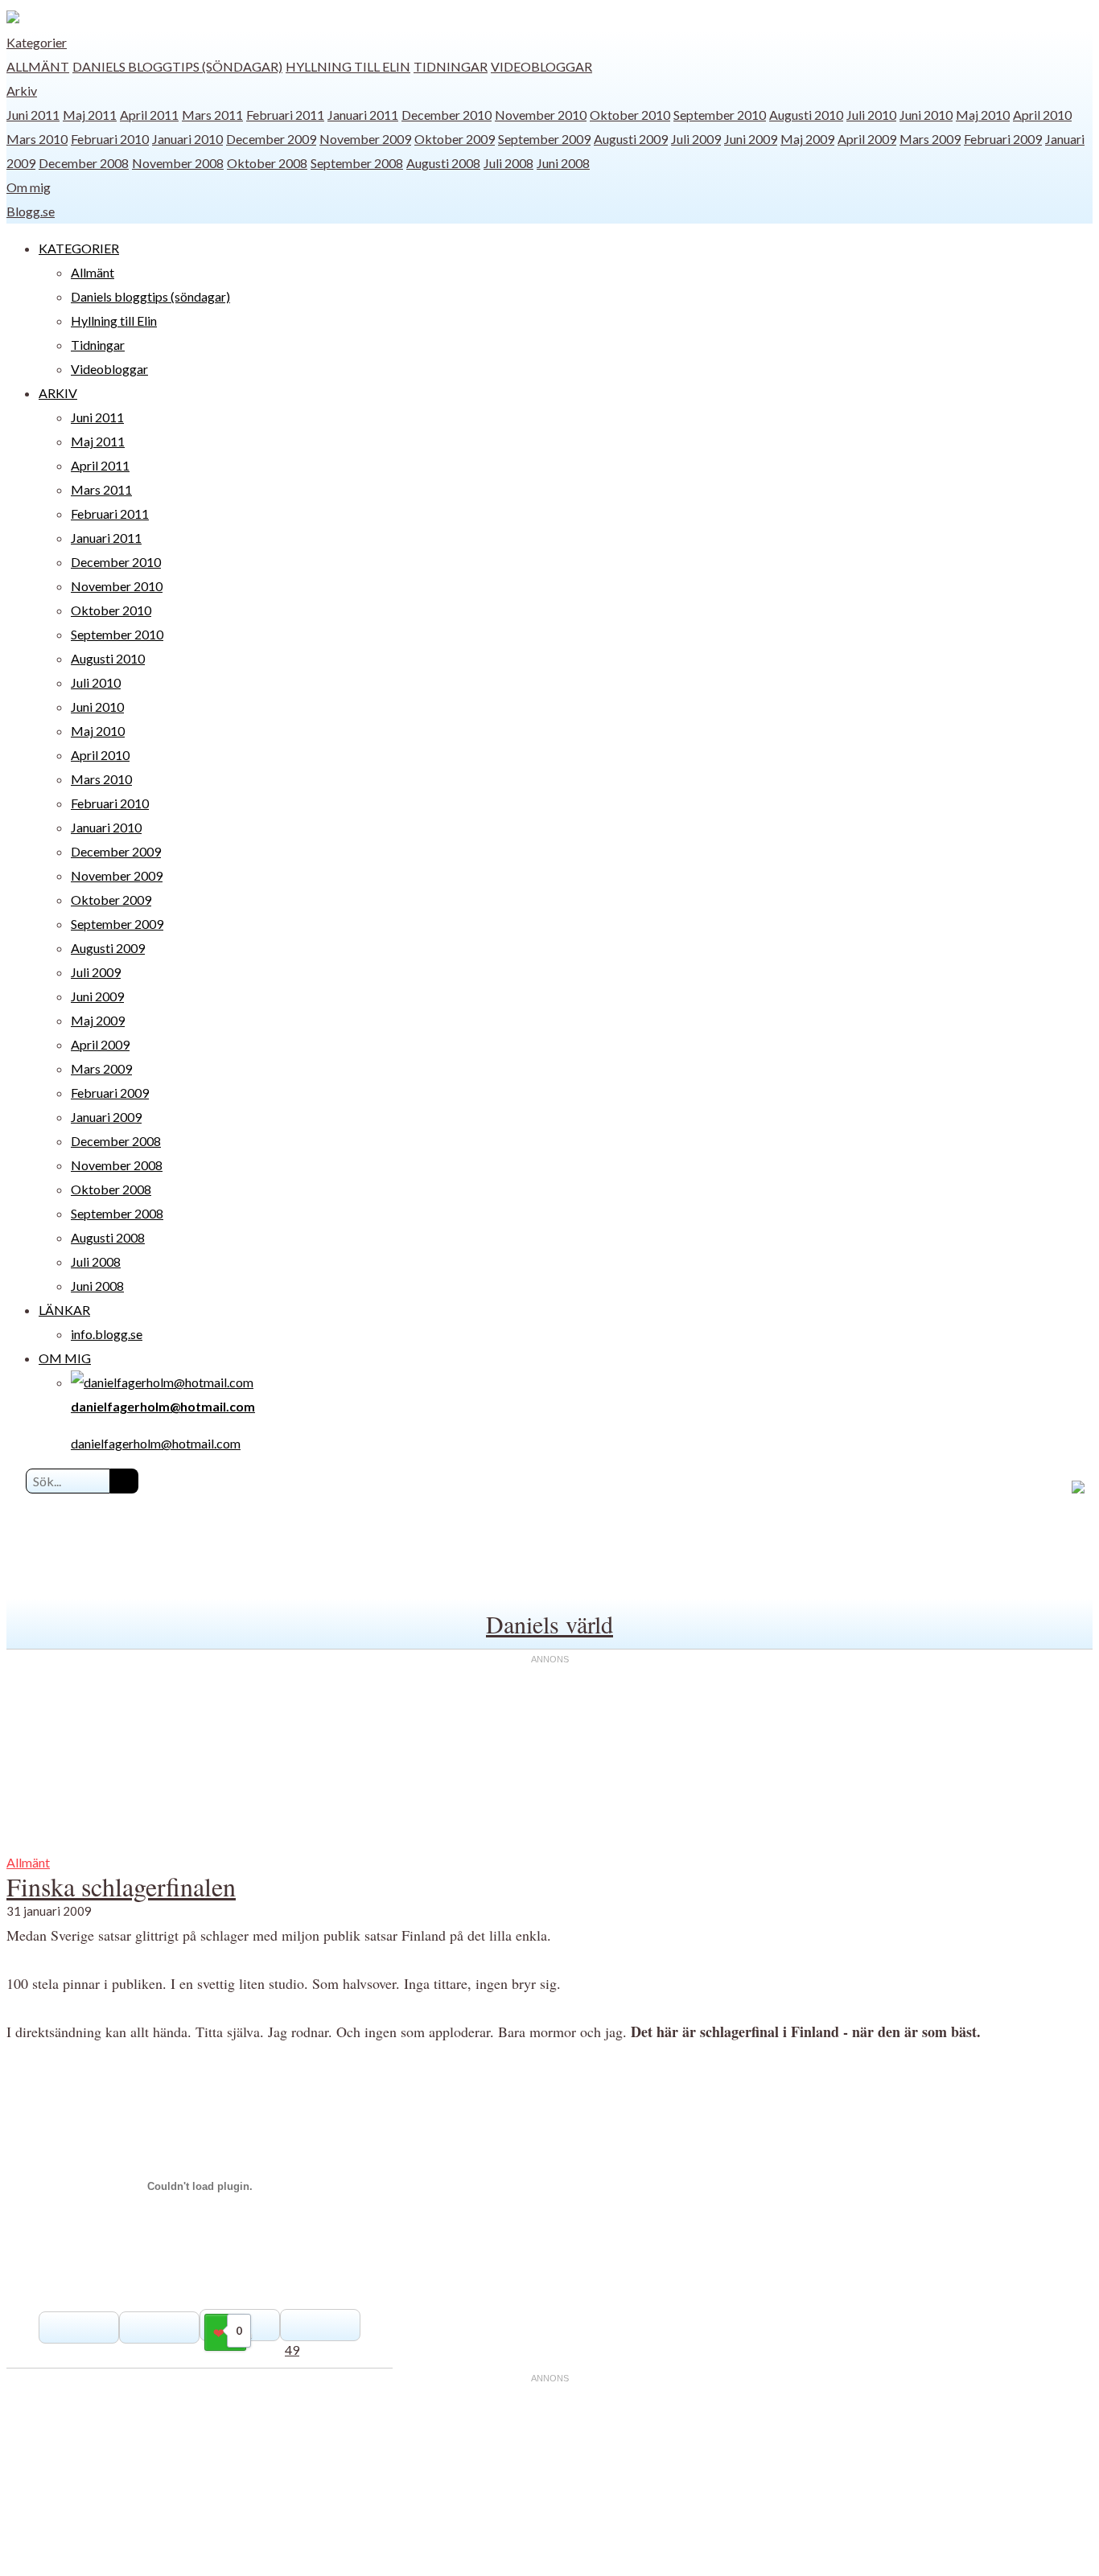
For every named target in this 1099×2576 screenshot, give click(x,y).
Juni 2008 (563, 163)
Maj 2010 (983, 115)
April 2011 (149, 115)
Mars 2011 (212, 115)
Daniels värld (549, 1624)
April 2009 (867, 139)
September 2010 (720, 115)
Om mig (29, 187)
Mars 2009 (930, 139)
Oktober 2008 (267, 163)
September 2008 (357, 163)
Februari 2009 (1003, 139)
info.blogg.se (107, 1334)
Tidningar (451, 66)
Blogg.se (31, 211)
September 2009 (544, 139)
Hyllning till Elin (348, 66)
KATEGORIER (79, 248)
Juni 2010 (926, 115)
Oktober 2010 (630, 115)
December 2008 (84, 163)
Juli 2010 (871, 115)
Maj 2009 (807, 139)
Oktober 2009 (455, 139)
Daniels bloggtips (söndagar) (177, 66)
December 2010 (447, 115)
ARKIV (58, 393)
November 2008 (178, 163)
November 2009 (365, 139)
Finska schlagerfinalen (121, 1886)
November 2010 (541, 115)
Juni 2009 (751, 139)
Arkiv (22, 90)
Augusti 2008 (443, 163)
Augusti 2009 (631, 139)
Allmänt (38, 66)
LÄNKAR (64, 1310)
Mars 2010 (37, 139)
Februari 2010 (110, 139)
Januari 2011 (363, 115)
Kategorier (37, 42)
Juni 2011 (33, 115)
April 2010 (1042, 115)
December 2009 (271, 139)
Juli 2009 (696, 139)
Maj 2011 (90, 115)
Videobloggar (541, 66)
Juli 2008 (508, 163)
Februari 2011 (285, 115)
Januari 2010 (187, 139)
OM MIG (65, 1358)
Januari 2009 (106, 1117)
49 (292, 2350)
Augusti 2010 (806, 115)
